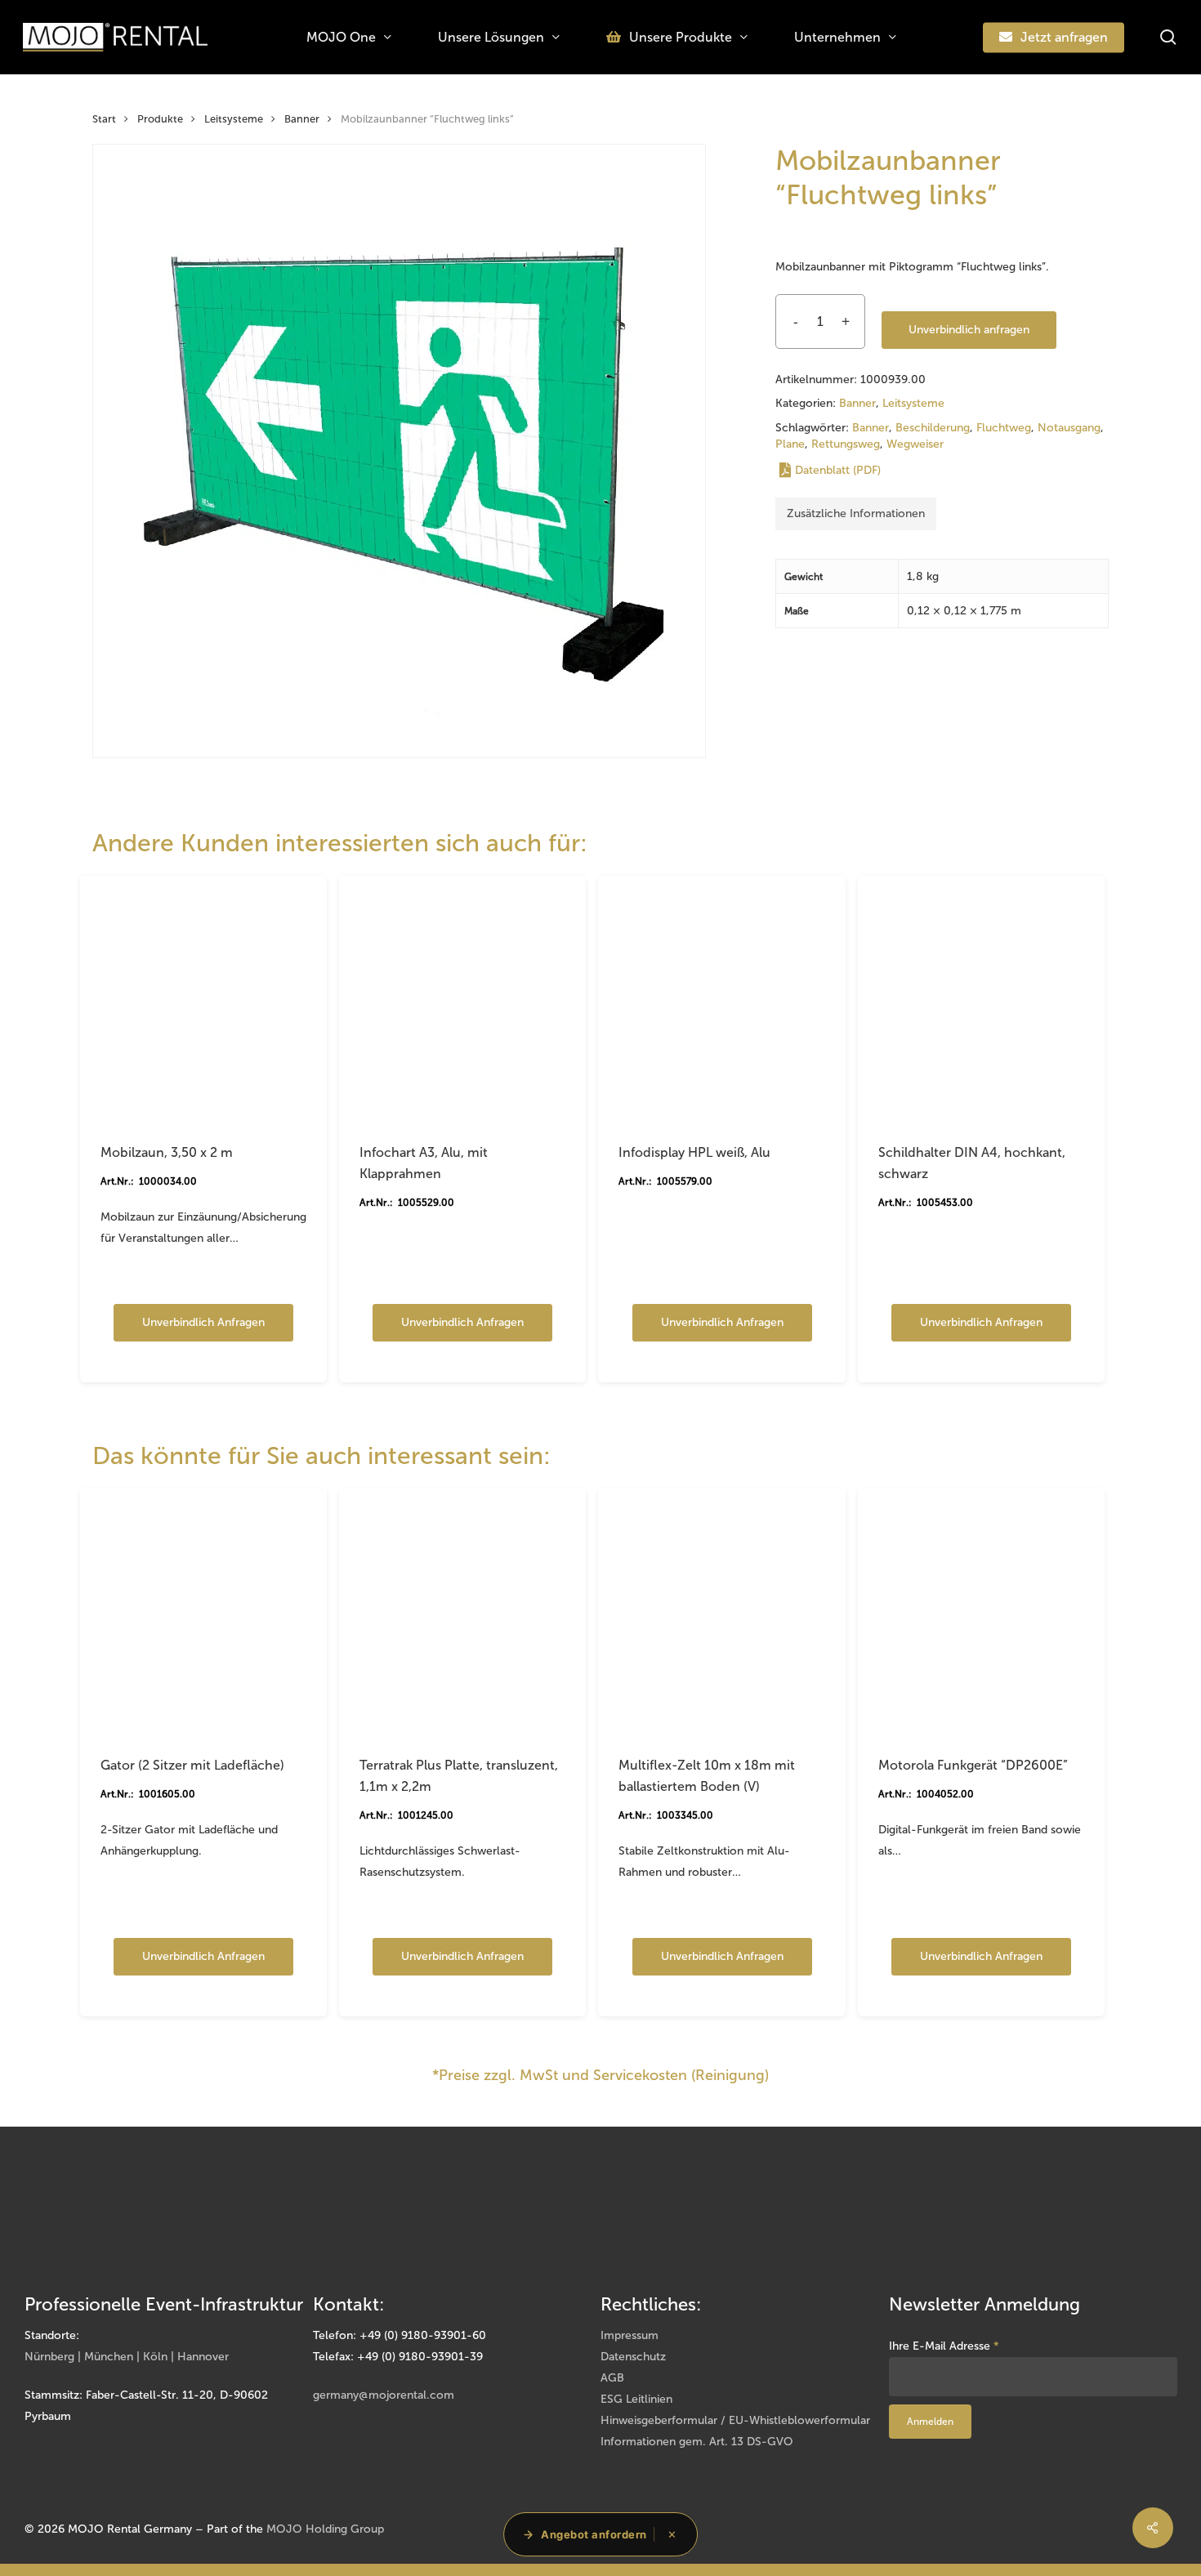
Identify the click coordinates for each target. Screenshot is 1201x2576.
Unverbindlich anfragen (969, 330)
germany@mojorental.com (384, 2395)
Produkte (160, 119)
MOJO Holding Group (325, 2529)
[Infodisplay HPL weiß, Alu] (721, 999)
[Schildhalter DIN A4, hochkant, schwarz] (981, 999)
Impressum (630, 2335)
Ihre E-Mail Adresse (944, 2346)
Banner (302, 119)
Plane (790, 444)
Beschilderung (933, 428)
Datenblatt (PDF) (838, 470)
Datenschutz (633, 2357)
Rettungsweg (846, 444)
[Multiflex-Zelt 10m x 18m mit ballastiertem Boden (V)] (721, 1612)
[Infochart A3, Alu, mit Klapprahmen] (462, 999)
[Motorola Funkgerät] (981, 1612)
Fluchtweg (1004, 428)
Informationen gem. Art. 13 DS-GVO (697, 2442)
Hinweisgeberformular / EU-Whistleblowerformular (735, 2420)
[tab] (856, 514)
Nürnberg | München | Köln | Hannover (127, 2357)
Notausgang (1069, 428)
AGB (612, 2378)
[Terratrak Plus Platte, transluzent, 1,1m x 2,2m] (462, 1612)
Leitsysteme (234, 119)
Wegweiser (915, 444)
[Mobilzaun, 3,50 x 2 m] (203, 999)
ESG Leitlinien (636, 2399)
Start (104, 119)
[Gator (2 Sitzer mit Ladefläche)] (203, 1612)
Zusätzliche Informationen (856, 513)
